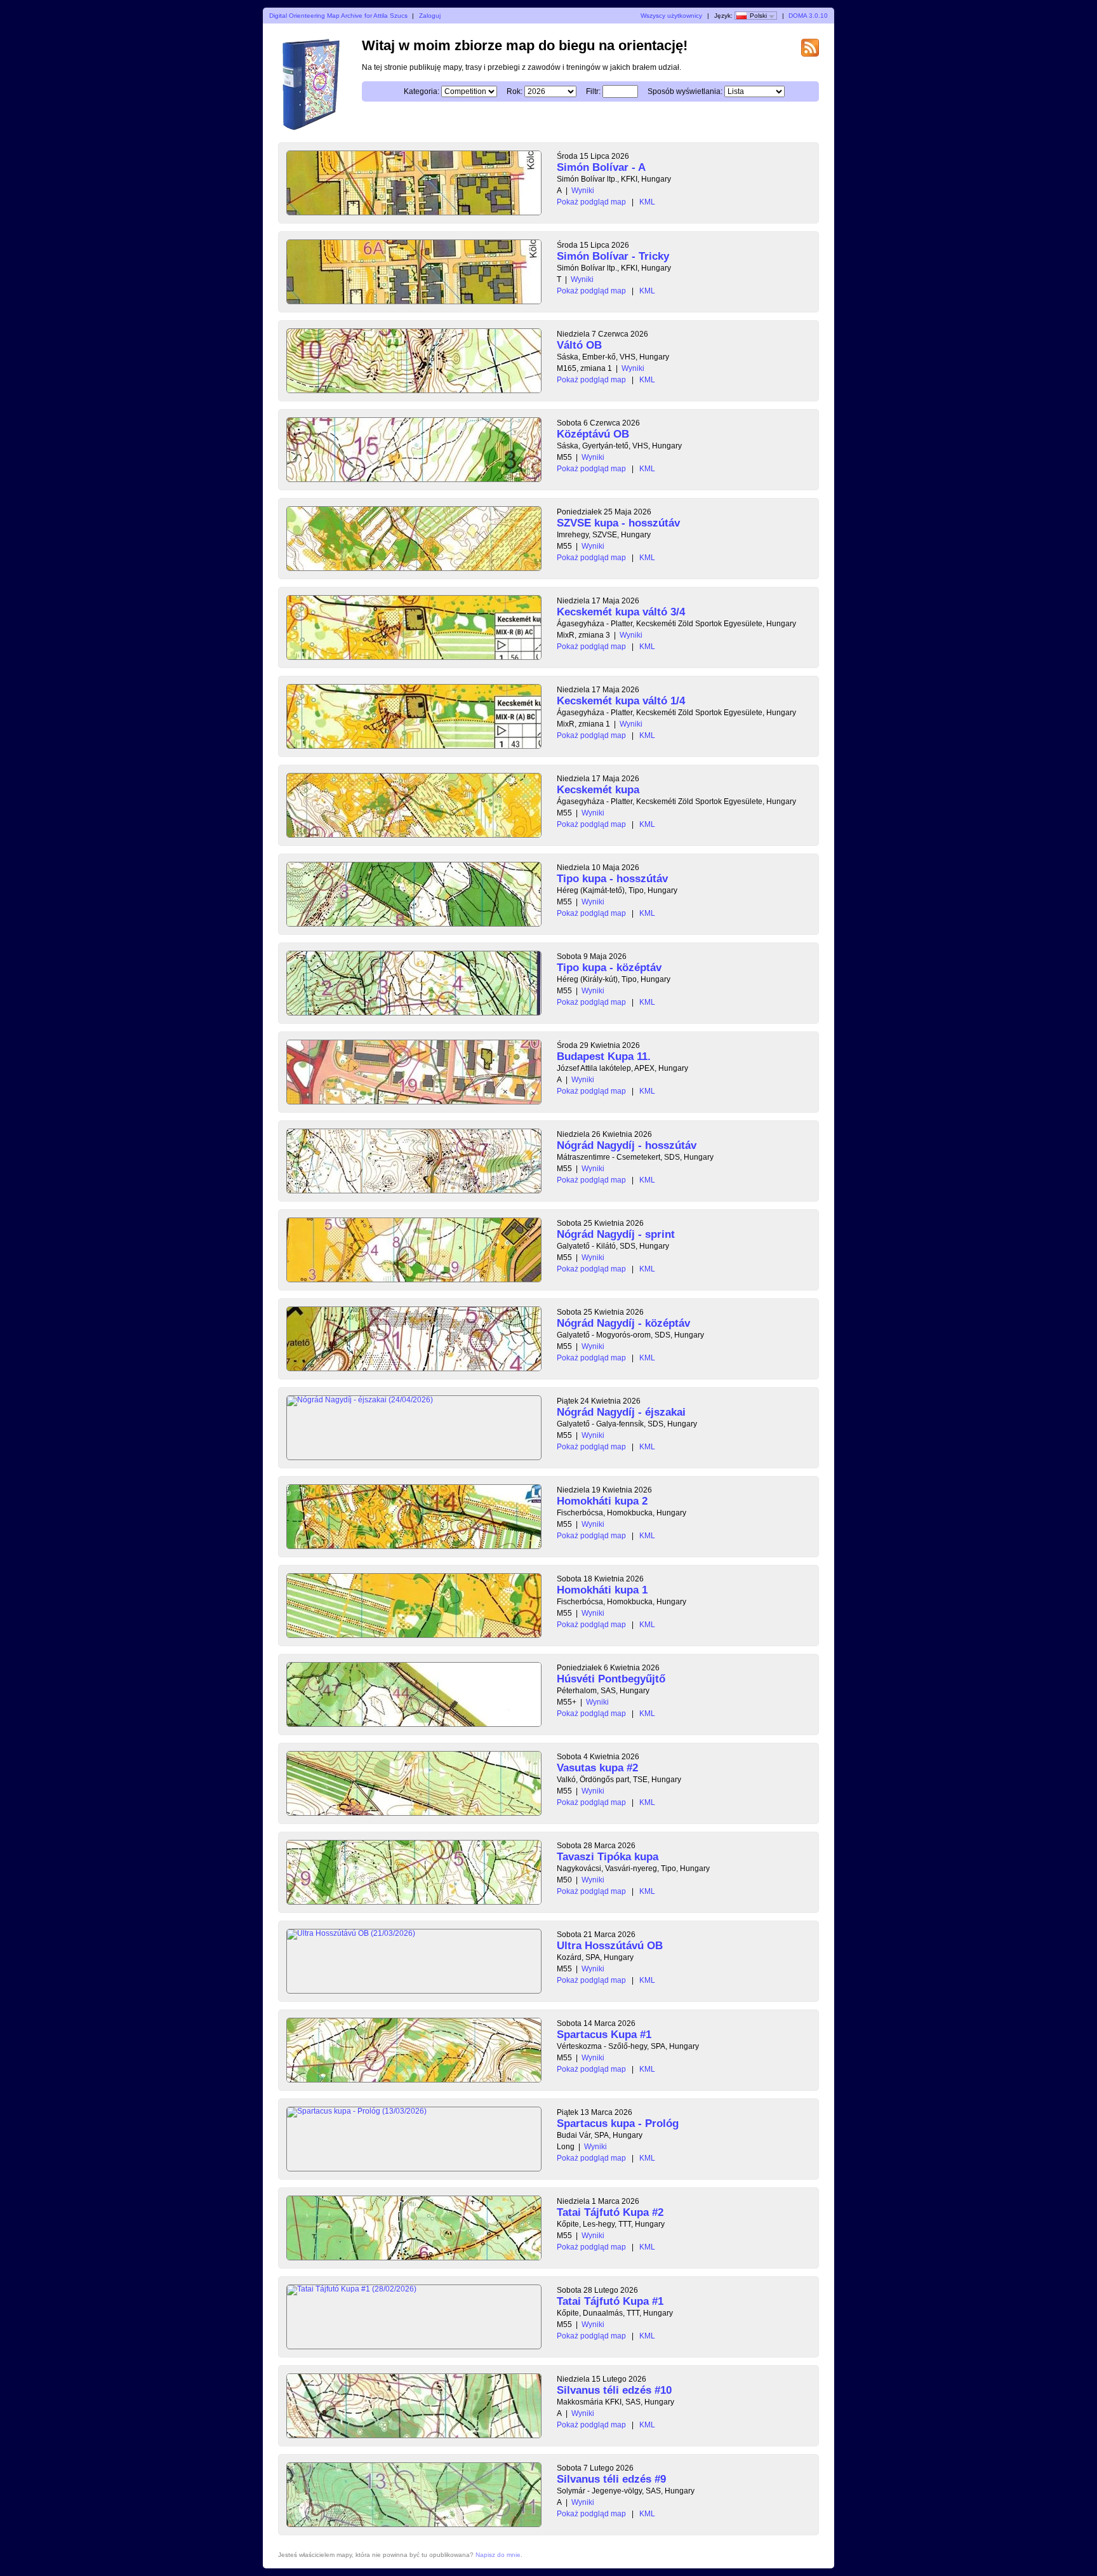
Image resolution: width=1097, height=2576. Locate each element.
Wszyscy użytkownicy (671, 16)
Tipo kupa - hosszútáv (612, 879)
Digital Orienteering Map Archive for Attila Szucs (338, 16)
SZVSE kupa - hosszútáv (618, 523)
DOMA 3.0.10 (808, 16)
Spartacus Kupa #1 (604, 2035)
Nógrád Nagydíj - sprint (616, 1234)
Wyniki (583, 191)
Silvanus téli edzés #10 (614, 2390)
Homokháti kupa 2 (602, 1501)
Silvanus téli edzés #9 (611, 2479)
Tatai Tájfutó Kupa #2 (610, 2212)
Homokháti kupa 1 (602, 1590)
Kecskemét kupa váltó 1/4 (621, 701)
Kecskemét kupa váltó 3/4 (621, 612)
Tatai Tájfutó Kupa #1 (610, 2301)
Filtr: (593, 91)
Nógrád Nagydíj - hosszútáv (627, 1145)
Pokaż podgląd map (591, 202)
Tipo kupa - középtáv (609, 968)
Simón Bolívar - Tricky (613, 256)
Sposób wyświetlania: (685, 91)
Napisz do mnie (498, 2555)
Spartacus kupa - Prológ (618, 2123)
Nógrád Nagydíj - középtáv (623, 1323)
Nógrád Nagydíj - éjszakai (621, 1412)
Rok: (515, 91)
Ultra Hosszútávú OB (610, 1946)
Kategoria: (422, 91)
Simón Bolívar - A (601, 167)
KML (647, 202)
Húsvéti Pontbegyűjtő (611, 1679)
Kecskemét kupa (598, 790)
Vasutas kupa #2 (597, 1768)
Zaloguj (430, 16)
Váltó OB (579, 345)
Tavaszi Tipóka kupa (608, 1857)
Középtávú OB (593, 434)
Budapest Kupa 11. (604, 1057)
